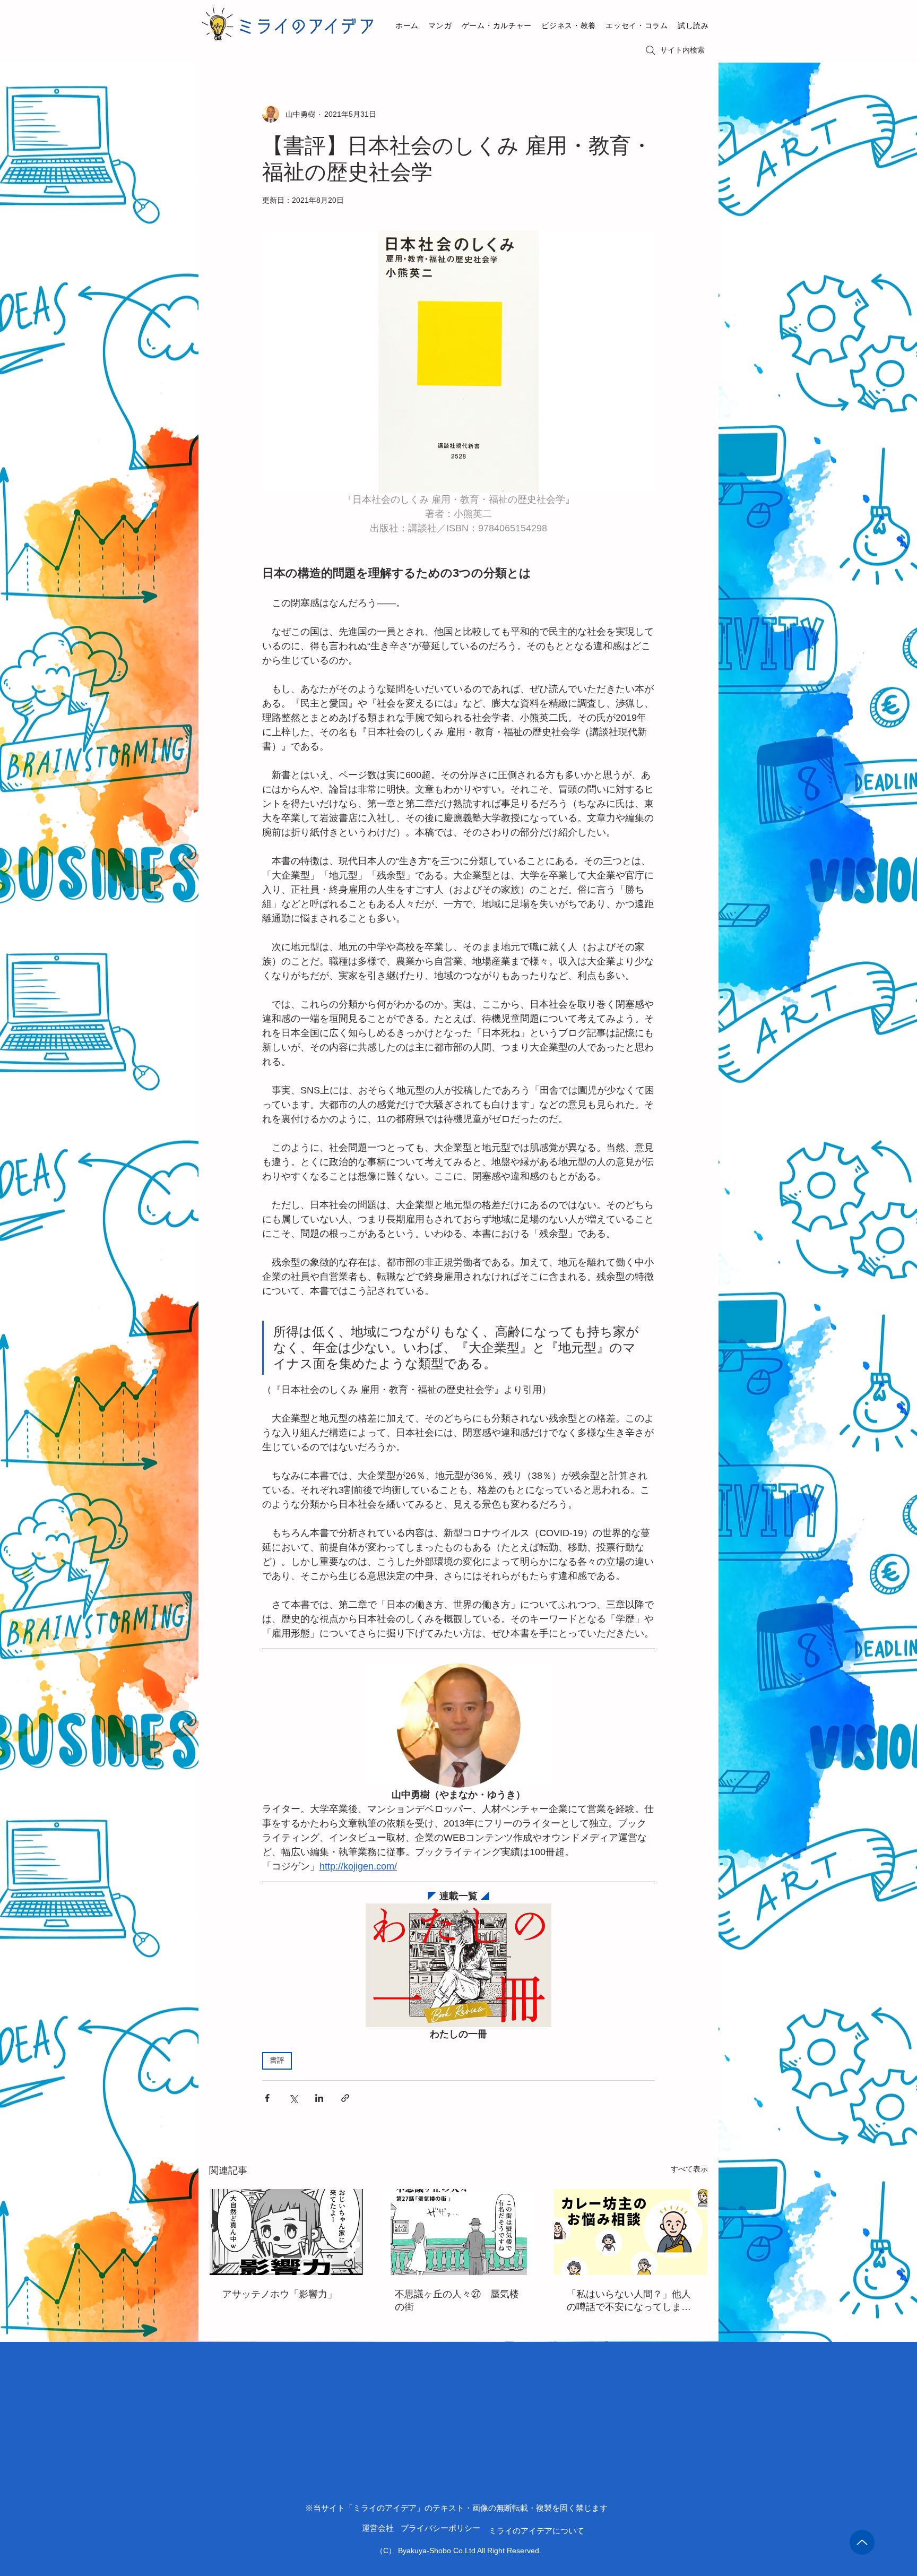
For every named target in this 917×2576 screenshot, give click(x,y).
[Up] (862, 2542)
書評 (277, 2061)
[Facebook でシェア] (267, 2098)
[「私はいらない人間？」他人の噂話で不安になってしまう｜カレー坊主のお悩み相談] (631, 2232)
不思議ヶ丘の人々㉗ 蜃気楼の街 (457, 2301)
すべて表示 (689, 2169)
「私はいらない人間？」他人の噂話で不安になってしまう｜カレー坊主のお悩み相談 (629, 2301)
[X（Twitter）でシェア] (293, 2098)
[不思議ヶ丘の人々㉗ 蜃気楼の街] (459, 2232)
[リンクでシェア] (345, 2098)
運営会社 (378, 2528)
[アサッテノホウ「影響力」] (286, 2232)
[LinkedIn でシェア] (319, 2098)
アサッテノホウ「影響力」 (280, 2294)
